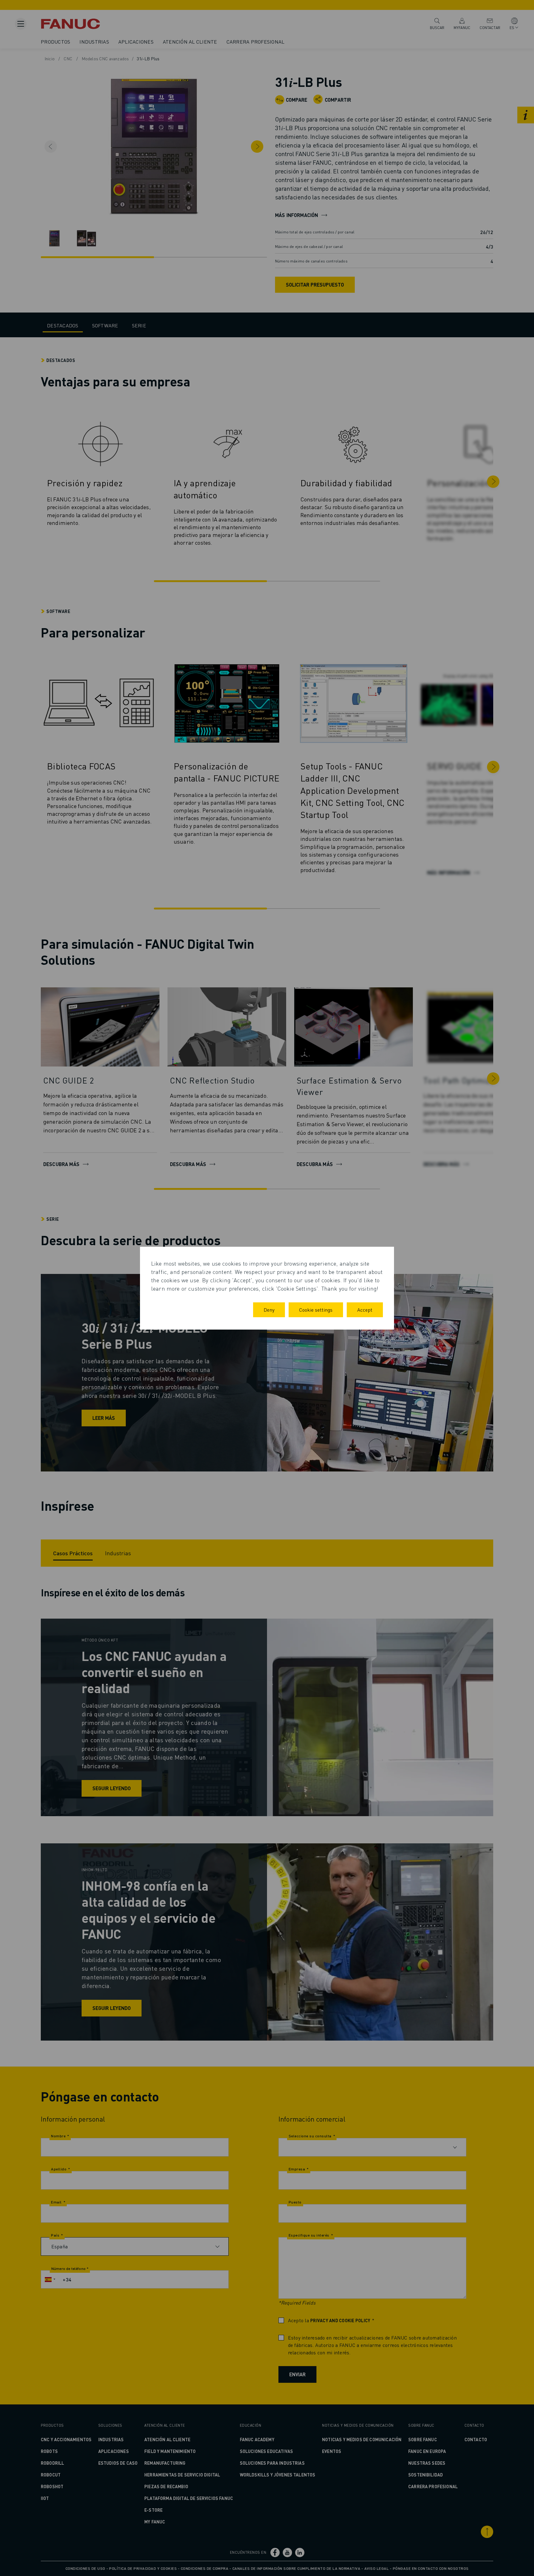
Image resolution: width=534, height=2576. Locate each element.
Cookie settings (316, 1310)
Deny (269, 1310)
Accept (365, 1310)
